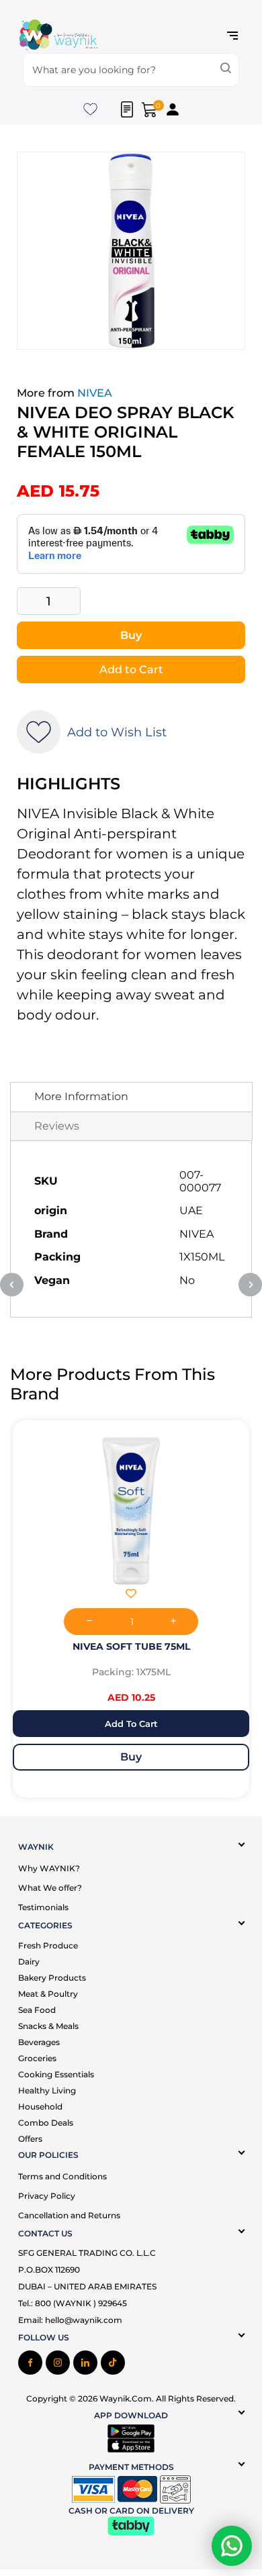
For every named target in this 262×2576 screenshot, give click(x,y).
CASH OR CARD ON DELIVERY (131, 2511)
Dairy (29, 1962)
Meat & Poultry (48, 1994)
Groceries (37, 2058)
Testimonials (43, 1907)
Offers (30, 2139)
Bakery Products (52, 1978)
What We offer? (50, 1888)
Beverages (39, 2042)
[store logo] (58, 36)
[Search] (226, 70)
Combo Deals (46, 2123)
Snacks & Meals (48, 2026)
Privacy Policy (47, 2196)
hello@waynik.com (84, 2320)
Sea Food (37, 2010)
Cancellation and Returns (69, 2215)
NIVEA (95, 393)
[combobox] (131, 70)
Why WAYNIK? (49, 1868)
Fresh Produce (48, 1945)
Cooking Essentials (56, 2074)
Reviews (57, 1126)
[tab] (131, 1097)
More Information (81, 1096)
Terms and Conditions (62, 2176)
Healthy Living (47, 2090)
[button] (43, 1595)
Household (40, 2107)
